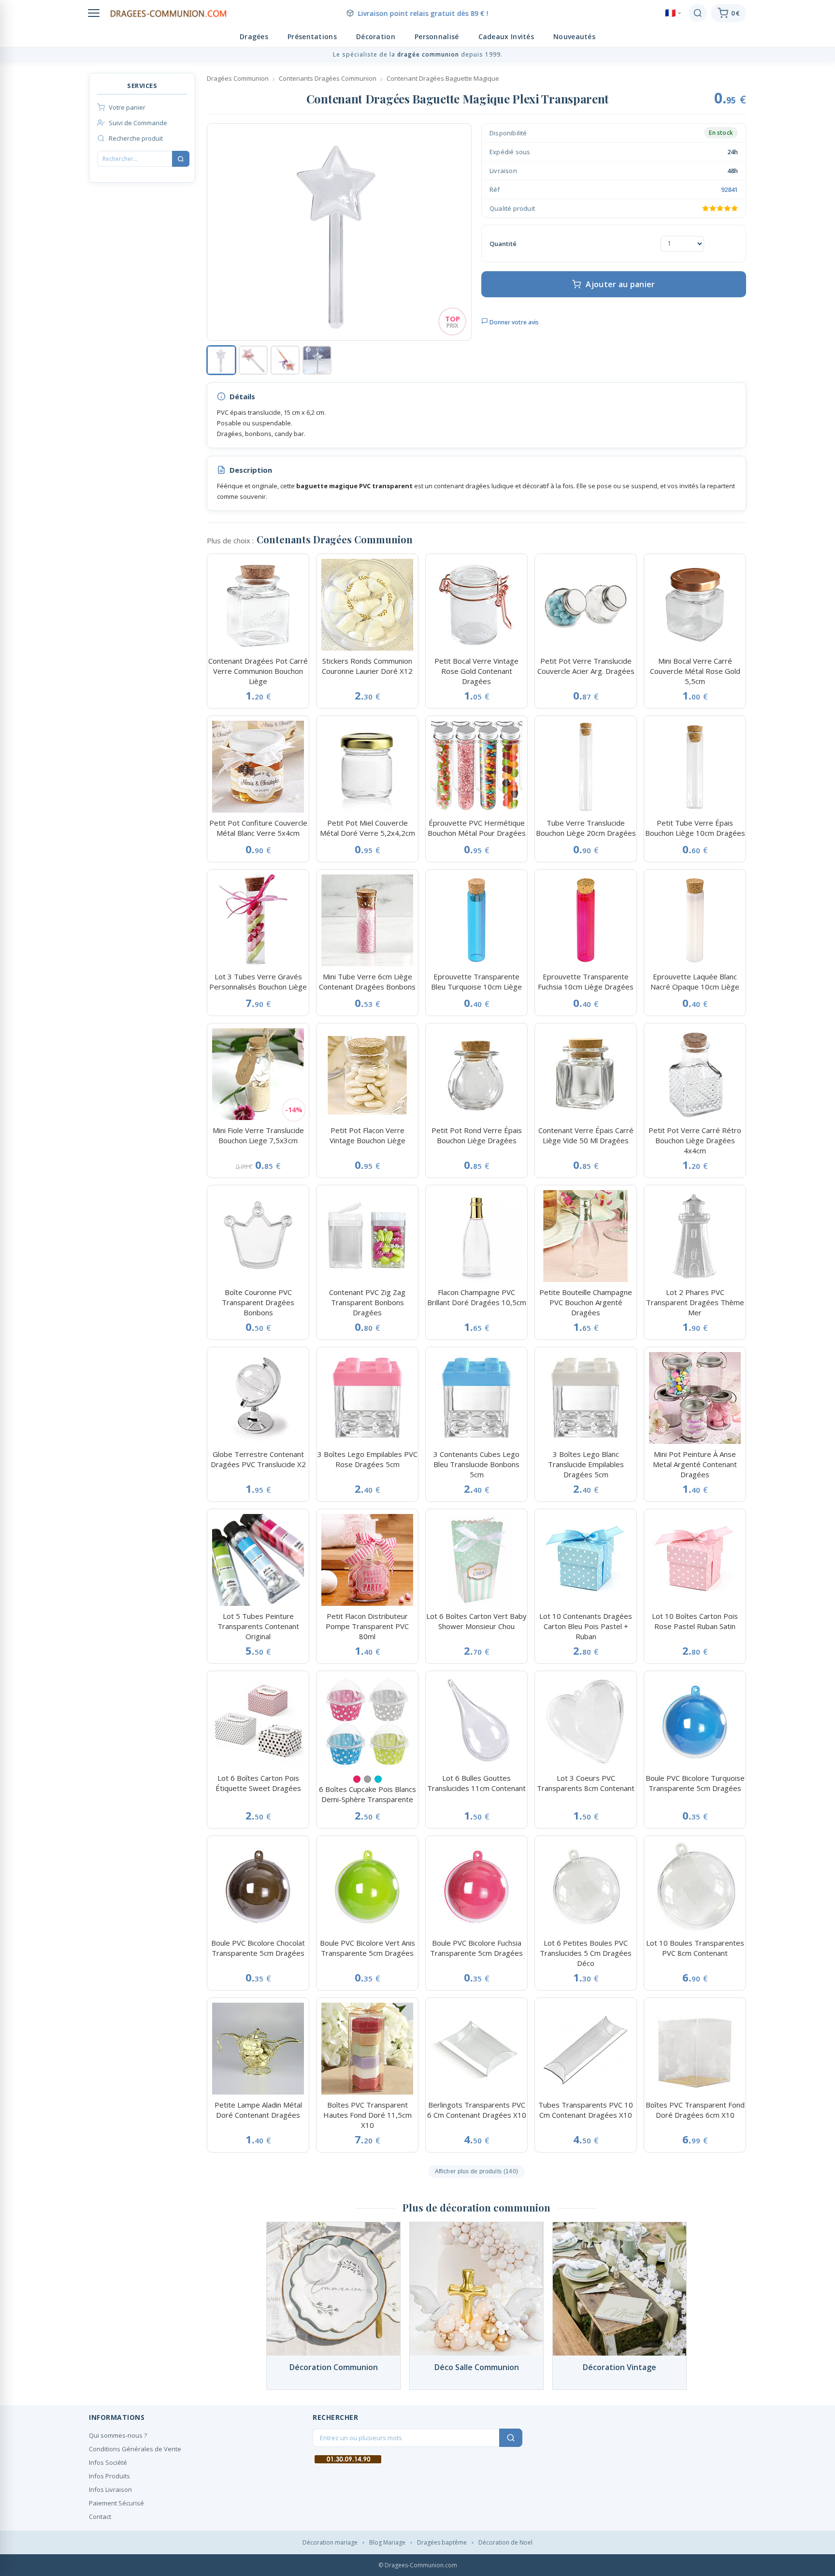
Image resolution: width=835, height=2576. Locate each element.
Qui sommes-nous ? (118, 2435)
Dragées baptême (442, 2542)
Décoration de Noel (505, 2542)
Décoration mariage (330, 2542)
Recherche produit (136, 138)
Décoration (376, 36)
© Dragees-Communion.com (418, 2565)
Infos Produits (109, 2476)
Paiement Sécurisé (116, 2503)
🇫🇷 (670, 13)
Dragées (254, 36)
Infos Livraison (110, 2489)
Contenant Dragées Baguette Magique (443, 78)
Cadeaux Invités (506, 36)
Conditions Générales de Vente (135, 2449)
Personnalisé (437, 36)
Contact (100, 2517)
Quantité (503, 244)
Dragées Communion (238, 78)
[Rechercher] (698, 13)
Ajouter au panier (620, 284)
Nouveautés (574, 36)
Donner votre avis (513, 322)
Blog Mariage (387, 2542)
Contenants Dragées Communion (328, 78)
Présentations (312, 36)
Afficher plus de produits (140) (476, 2171)
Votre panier (127, 107)
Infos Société (108, 2462)
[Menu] (94, 13)
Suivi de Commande (138, 123)
